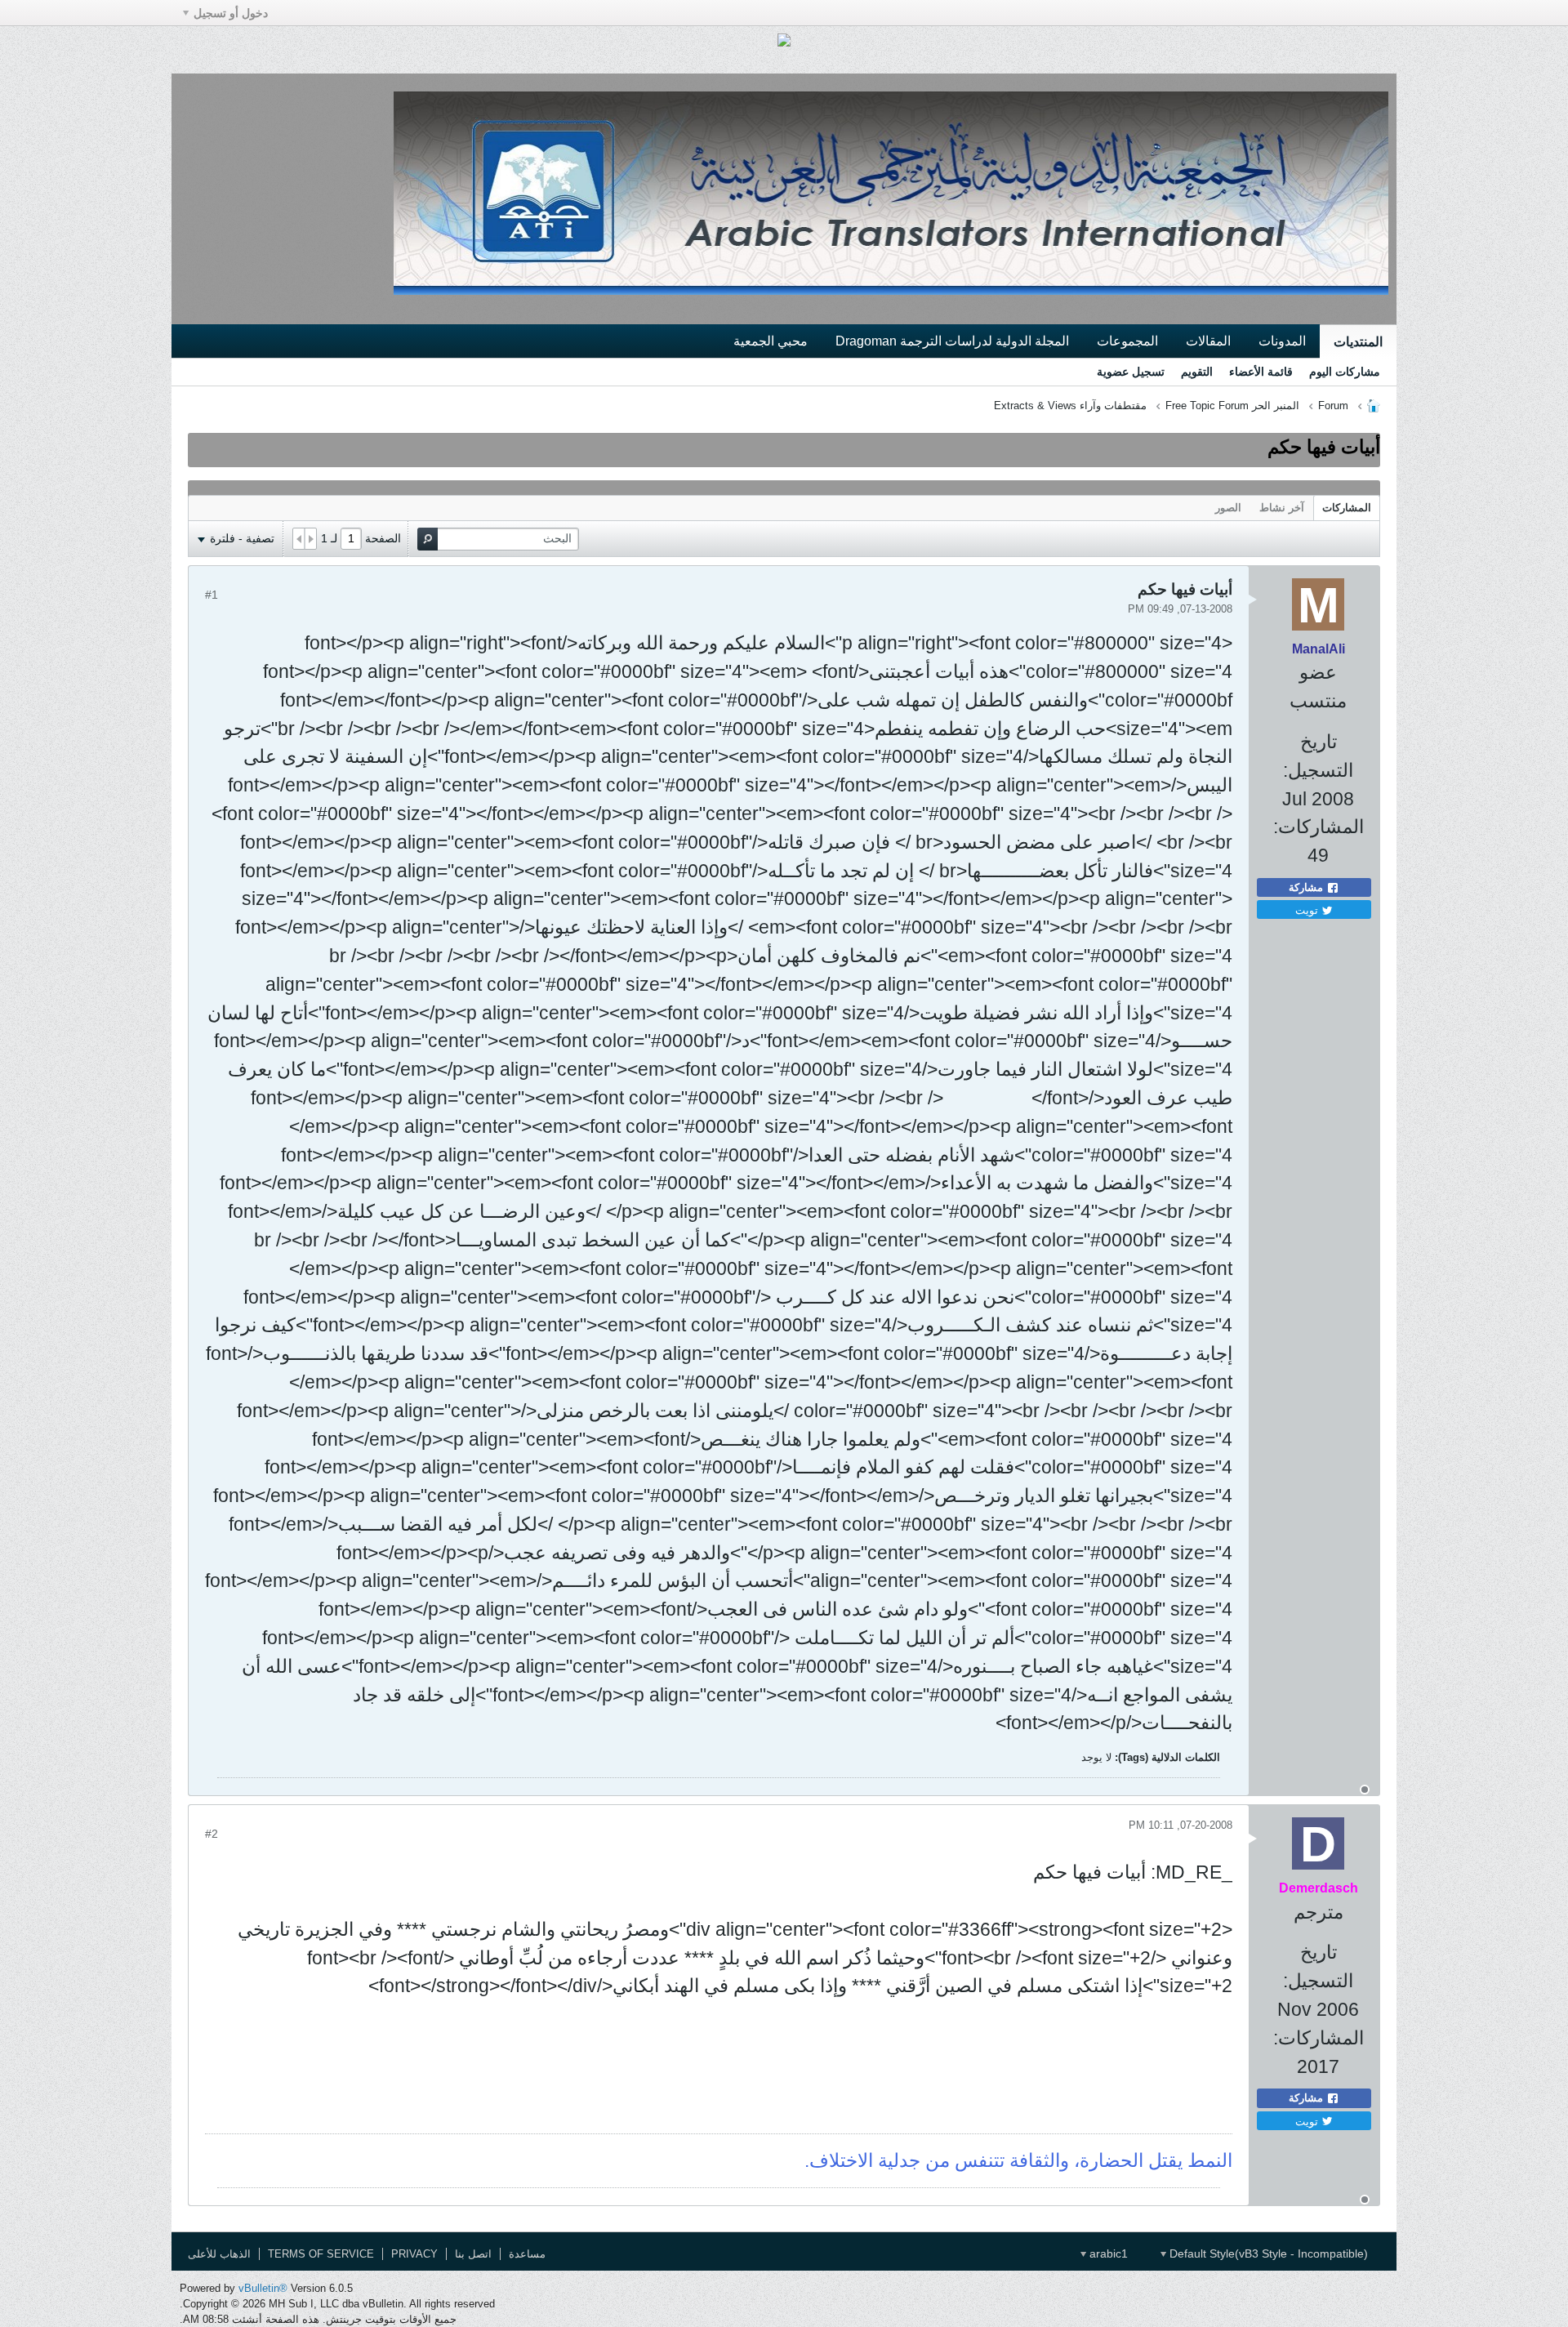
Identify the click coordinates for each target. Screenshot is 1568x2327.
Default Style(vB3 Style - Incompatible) (1267, 2253)
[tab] (1347, 508)
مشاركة (1307, 887)
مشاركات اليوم (1345, 372)
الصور (1228, 508)
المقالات (1208, 341)
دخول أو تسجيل (231, 13)
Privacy (414, 2254)
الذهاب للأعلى (219, 2254)
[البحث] (428, 539)
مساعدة (527, 2254)
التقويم (1197, 372)
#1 (212, 595)
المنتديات (1358, 341)
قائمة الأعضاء (1261, 372)
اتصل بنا (473, 2254)
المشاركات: (1319, 827)
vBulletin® (263, 2288)
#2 (212, 1834)
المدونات (1282, 341)
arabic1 (1107, 2253)
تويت (1308, 909)
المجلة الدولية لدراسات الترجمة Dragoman (952, 341)
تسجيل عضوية (1131, 372)
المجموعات (1127, 341)
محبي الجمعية (771, 341)
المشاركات (1347, 508)
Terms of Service (321, 2254)
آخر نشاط (1282, 508)
